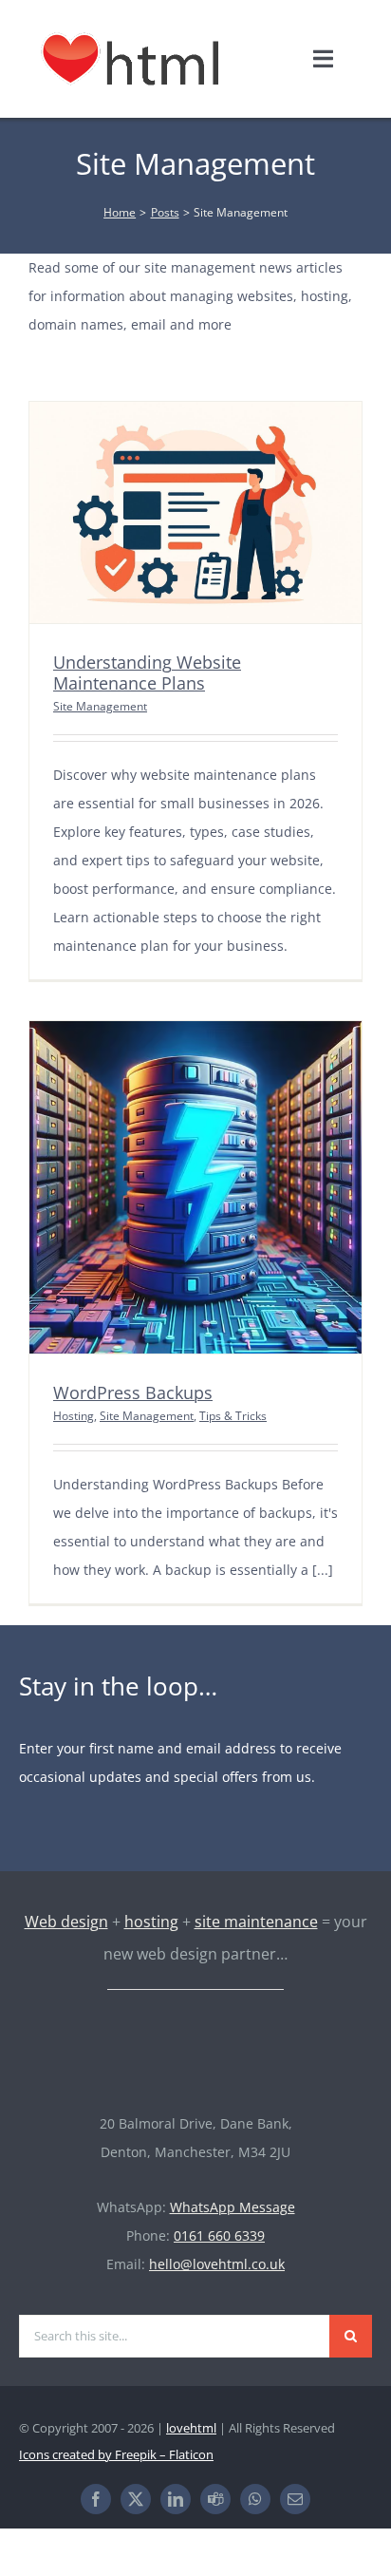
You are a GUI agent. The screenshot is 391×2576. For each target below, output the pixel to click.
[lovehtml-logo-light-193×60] (195, 2034)
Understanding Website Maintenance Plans (147, 672)
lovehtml (191, 2428)
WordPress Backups (133, 1392)
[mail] (295, 2499)
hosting (151, 1922)
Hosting (74, 1416)
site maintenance (256, 1922)
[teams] (215, 2499)
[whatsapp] (255, 2499)
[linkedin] (176, 2499)
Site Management (100, 706)
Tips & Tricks (233, 1416)
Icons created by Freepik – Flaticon (116, 2454)
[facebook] (96, 2499)
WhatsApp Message (233, 2207)
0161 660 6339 (219, 2235)
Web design (66, 1922)
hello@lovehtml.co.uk (217, 2264)
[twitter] (136, 2499)
